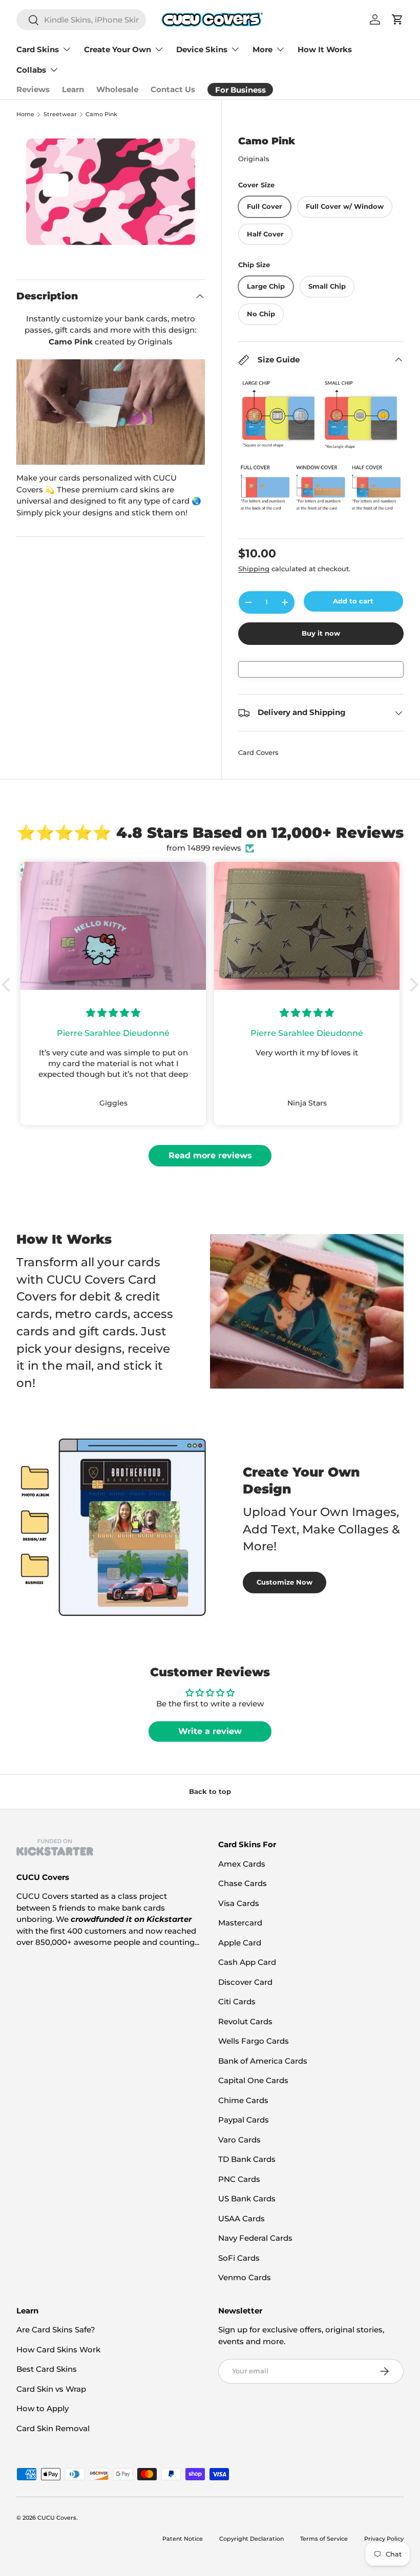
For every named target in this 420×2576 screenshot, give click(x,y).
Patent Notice (183, 2539)
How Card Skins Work (58, 2350)
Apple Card (240, 1943)
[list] (111, 192)
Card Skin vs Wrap (51, 2389)
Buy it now (321, 633)
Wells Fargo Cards (254, 2041)
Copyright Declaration (251, 2539)
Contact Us (173, 89)
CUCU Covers (57, 2518)
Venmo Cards (245, 2277)
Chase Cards (243, 1883)
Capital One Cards (253, 2080)
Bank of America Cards (263, 2061)
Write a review (210, 1731)
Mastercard (240, 1923)
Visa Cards (239, 1903)
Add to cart (353, 601)
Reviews (33, 89)
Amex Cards (242, 1864)
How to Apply (43, 2408)
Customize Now (285, 1582)
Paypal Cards (244, 2120)
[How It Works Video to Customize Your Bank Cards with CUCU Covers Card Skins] (111, 412)
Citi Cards (237, 2001)
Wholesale (117, 89)
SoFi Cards (239, 2258)
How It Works (325, 49)
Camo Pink (101, 114)
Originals (254, 159)
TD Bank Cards (247, 2159)
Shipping (254, 569)
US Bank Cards (247, 2199)
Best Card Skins (47, 2369)
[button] (9, 985)
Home (25, 114)
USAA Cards (241, 2218)
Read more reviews (210, 1155)
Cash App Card (247, 1962)
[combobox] (81, 20)
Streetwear (60, 114)
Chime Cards (243, 2100)
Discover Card (245, 1982)
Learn (73, 89)
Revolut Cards (245, 2021)
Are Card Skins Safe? (56, 2330)
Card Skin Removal (53, 2428)
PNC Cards (239, 2179)
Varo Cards (239, 2140)
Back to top (210, 1791)
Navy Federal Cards (255, 2238)
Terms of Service (324, 2539)
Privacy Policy (384, 2539)
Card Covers (258, 752)
